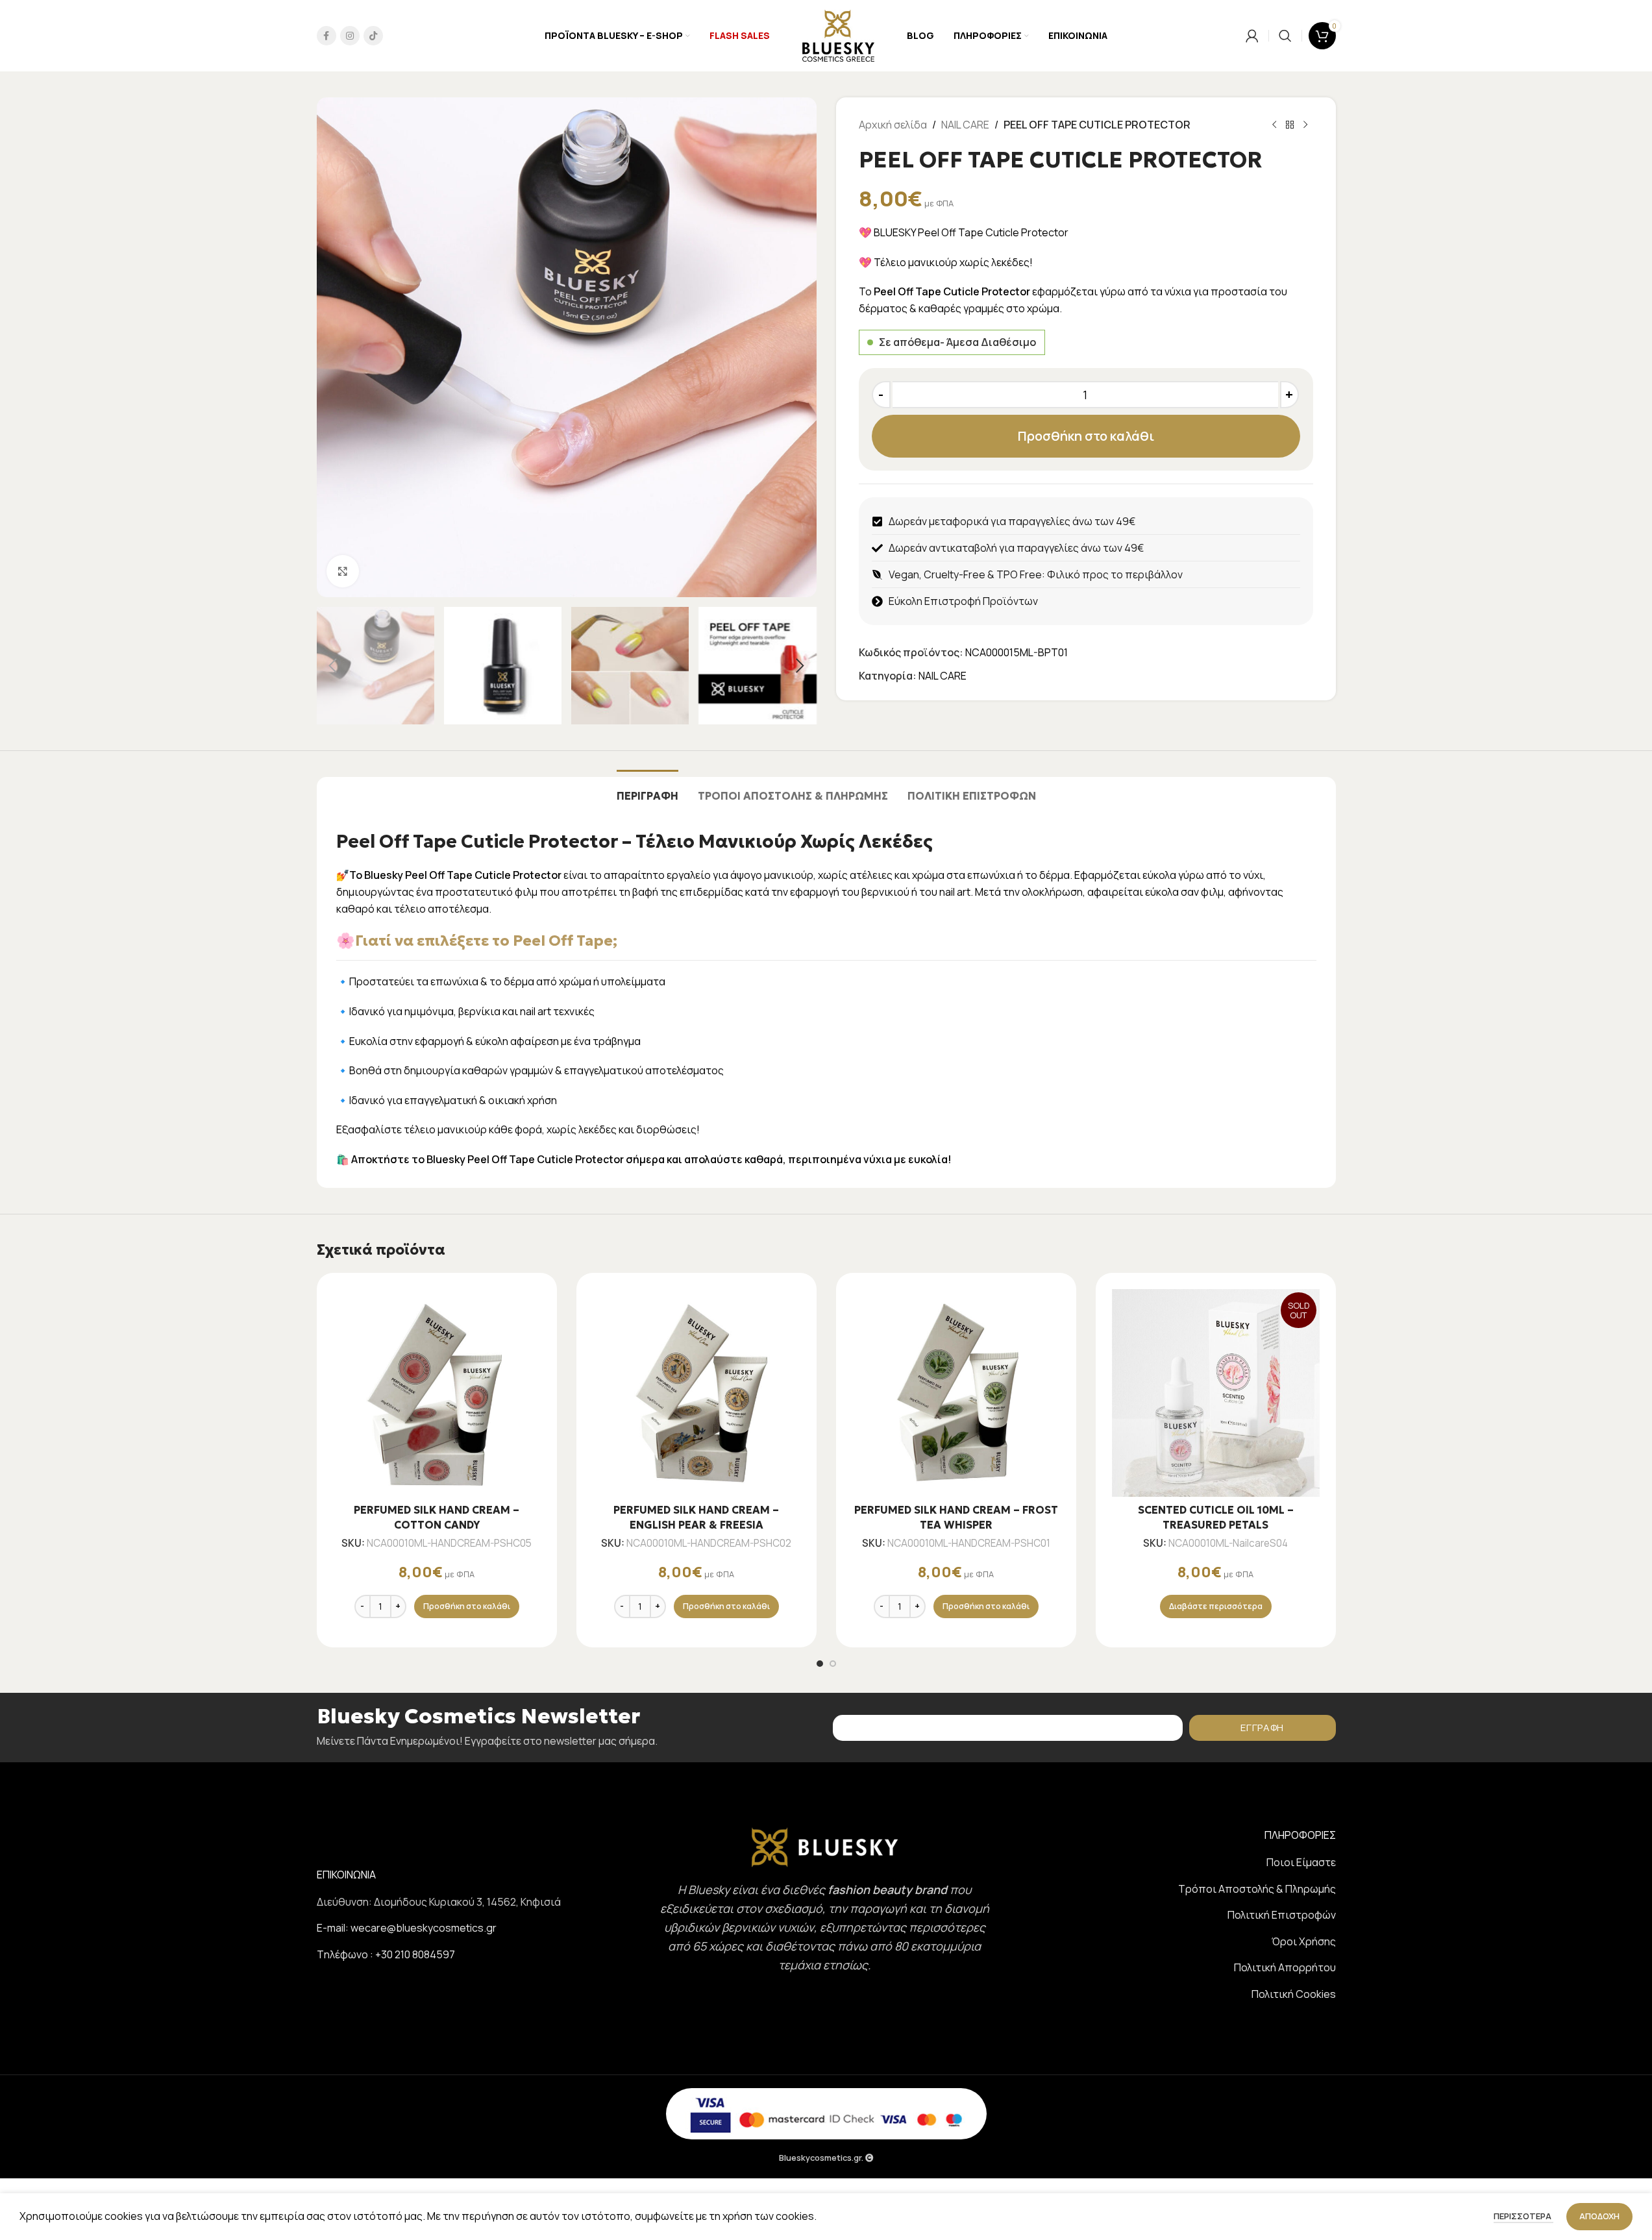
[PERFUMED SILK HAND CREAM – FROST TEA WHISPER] (956, 1393)
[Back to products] (1290, 125)
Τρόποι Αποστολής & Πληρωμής (1257, 1889)
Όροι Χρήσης (1304, 1941)
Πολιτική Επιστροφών (1282, 1915)
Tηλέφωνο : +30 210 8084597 (386, 1954)
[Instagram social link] (350, 36)
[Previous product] (1274, 125)
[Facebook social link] (327, 36)
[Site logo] (838, 34)
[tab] (647, 790)
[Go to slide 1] (820, 1664)
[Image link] (825, 1847)
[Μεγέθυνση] (343, 571)
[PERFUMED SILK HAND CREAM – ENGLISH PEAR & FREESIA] (697, 1393)
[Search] (1285, 36)
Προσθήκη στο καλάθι (1086, 436)
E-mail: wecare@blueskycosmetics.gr (407, 1928)
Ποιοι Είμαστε (1301, 1862)
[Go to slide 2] (833, 1664)
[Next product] (1305, 125)
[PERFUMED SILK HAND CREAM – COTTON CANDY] (437, 1393)
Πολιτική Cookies (1294, 1994)
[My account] (1252, 36)
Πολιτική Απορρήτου (1285, 1967)
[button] (333, 666)
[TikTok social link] (373, 36)
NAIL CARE (965, 125)
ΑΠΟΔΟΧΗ (1599, 2216)
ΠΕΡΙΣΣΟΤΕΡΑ (1523, 2216)
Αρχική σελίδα (893, 125)
